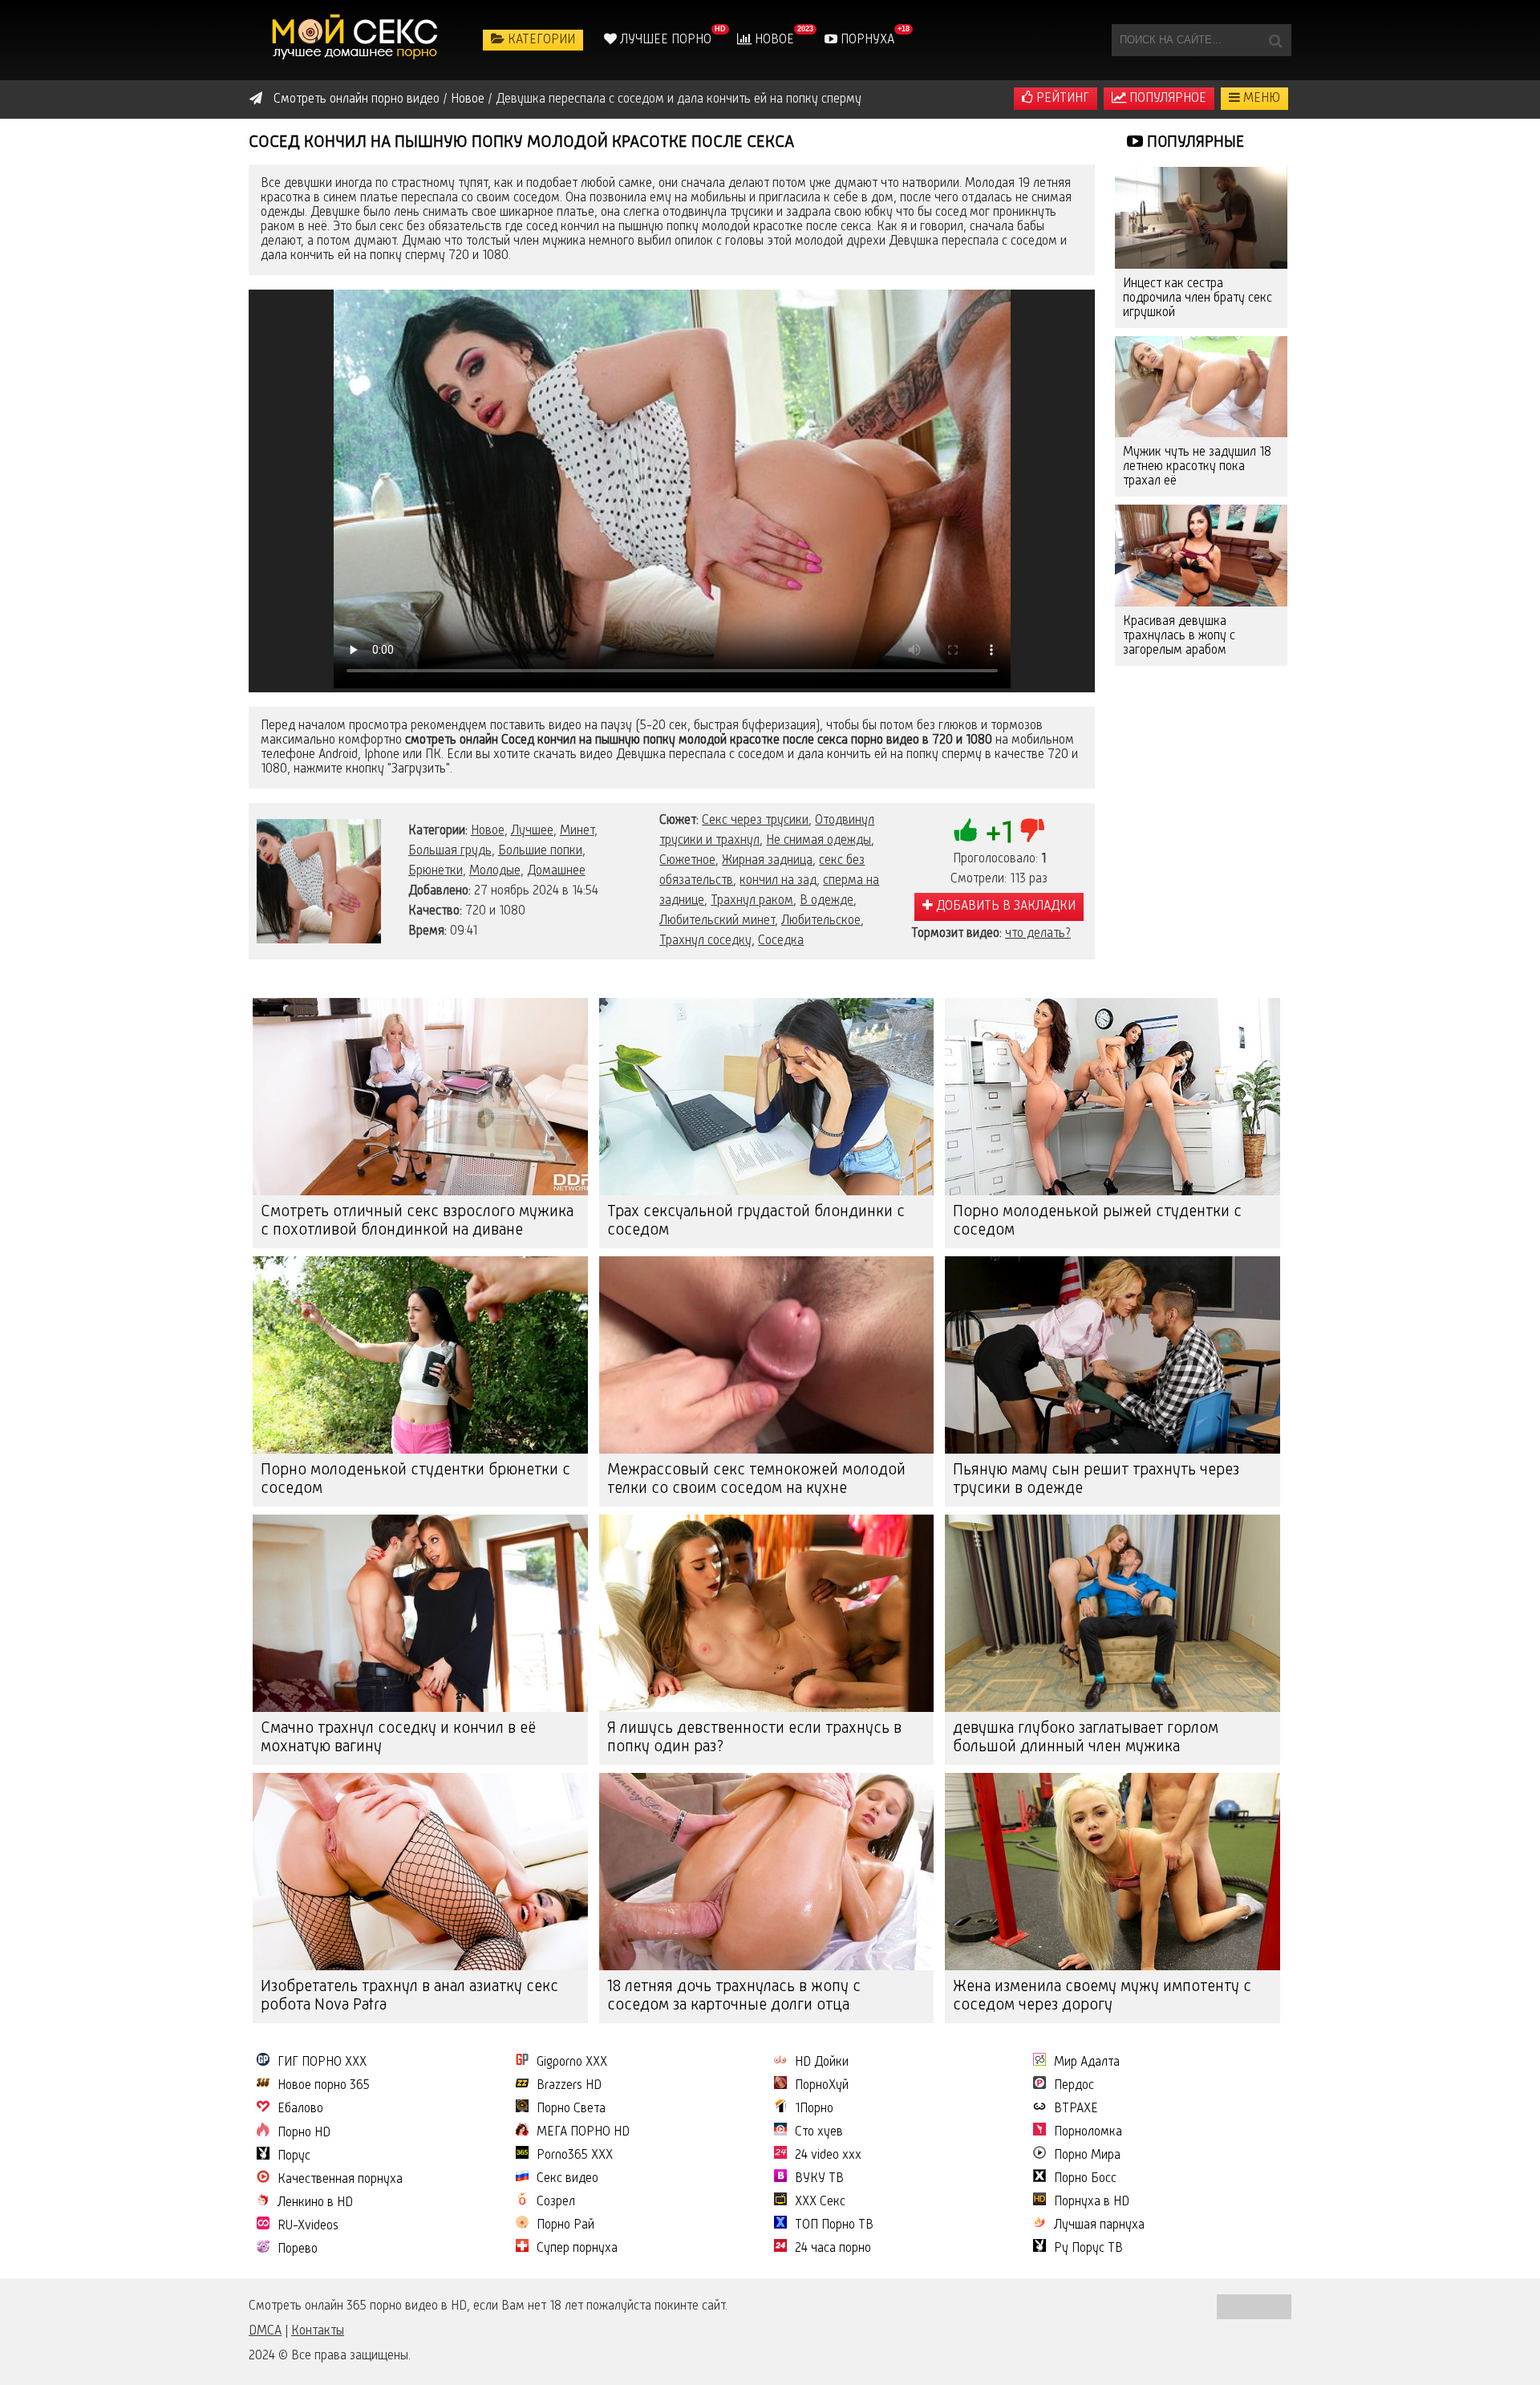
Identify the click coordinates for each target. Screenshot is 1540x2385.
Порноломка (1088, 2132)
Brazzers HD (569, 2086)
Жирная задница (767, 861)
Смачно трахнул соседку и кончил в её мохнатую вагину (398, 1738)
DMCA (265, 2331)
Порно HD (304, 2133)
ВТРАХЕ (1076, 2109)
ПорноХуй (822, 2086)
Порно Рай (565, 2225)
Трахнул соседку (705, 941)
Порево (298, 2249)
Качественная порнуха (340, 2180)
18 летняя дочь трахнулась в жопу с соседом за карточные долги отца (734, 1996)
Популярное (1166, 99)
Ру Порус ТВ (1088, 2249)
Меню (1260, 99)
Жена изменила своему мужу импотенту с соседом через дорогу (1102, 1996)
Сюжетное (687, 861)
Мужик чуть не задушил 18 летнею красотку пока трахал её (1197, 467)
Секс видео (567, 2179)
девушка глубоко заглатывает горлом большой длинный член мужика (1086, 1738)
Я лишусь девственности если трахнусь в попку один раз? (754, 1738)
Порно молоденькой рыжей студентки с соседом (1097, 1221)
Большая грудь (450, 851)
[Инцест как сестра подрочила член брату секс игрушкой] (1201, 218)
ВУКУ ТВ (819, 2179)
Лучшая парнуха (1099, 2225)
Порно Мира (1087, 2156)
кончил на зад (778, 881)
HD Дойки (822, 2063)
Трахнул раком (752, 901)
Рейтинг (1061, 99)
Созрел (556, 2202)
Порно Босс (1085, 2179)
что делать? (1038, 934)
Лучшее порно (664, 40)
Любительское (821, 921)
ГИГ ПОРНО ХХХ (322, 2063)
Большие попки (540, 851)
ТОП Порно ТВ (834, 2225)
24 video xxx (828, 2156)
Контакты (318, 2331)
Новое (773, 40)
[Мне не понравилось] (1032, 830)
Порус (294, 2156)
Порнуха (866, 40)
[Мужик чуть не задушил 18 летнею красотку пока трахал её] (1201, 387)
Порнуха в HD (1092, 2202)
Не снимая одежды (819, 841)
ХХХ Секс (820, 2202)
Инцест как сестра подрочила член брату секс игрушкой (1198, 298)
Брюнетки (436, 871)
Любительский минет (717, 921)
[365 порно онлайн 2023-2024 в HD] (357, 40)
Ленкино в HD (315, 2203)
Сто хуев (819, 2132)
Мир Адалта (1087, 2063)
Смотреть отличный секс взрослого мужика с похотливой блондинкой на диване (417, 1221)
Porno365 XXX (575, 2156)
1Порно (814, 2109)
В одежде (827, 901)
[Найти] (1275, 40)
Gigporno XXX (572, 2063)
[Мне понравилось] (966, 830)
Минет (577, 831)
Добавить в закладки (1004, 907)
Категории (540, 40)
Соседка (781, 941)
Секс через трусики (755, 821)
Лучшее (532, 831)
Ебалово (300, 2109)
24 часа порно (833, 2249)
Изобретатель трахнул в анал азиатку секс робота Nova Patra (409, 1996)
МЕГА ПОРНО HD (583, 2132)
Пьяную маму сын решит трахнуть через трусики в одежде (1096, 1480)
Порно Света (571, 2109)
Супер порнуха (577, 2249)
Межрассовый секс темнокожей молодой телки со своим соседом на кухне (756, 1480)
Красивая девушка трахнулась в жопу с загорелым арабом (1179, 636)
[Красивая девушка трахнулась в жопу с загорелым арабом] (1201, 556)
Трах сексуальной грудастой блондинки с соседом (756, 1221)
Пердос (1074, 2086)
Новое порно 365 (324, 2086)
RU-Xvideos (308, 2226)
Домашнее (556, 871)
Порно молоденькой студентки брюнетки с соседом (415, 1480)
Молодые (495, 871)
